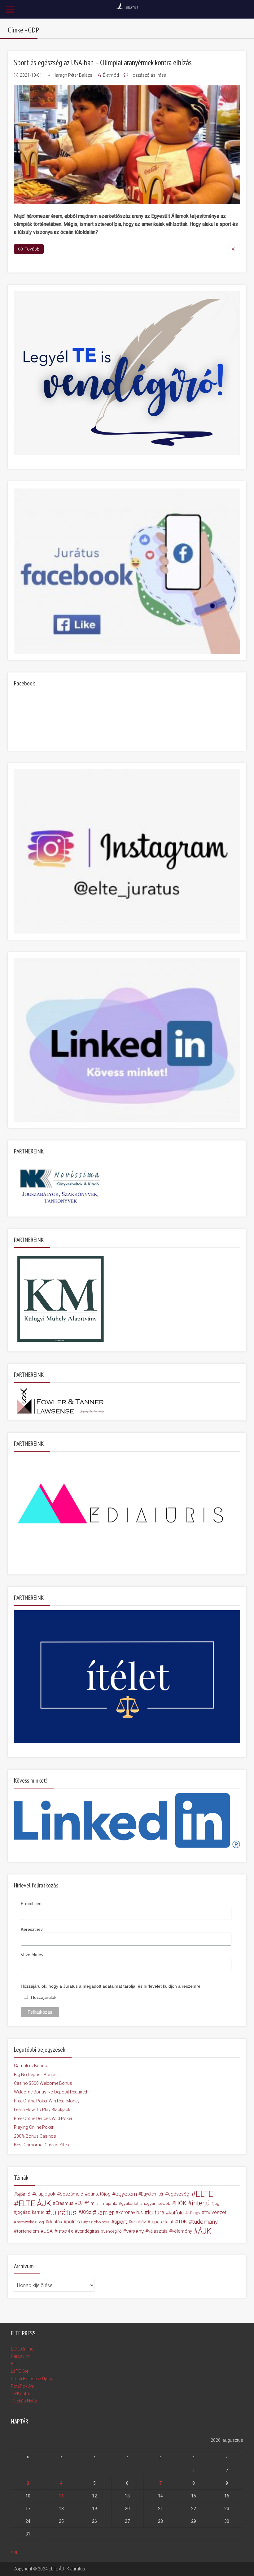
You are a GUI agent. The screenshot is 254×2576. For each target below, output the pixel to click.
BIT (14, 2364)
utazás (65, 2231)
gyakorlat (130, 2203)
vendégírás (88, 2231)
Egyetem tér (152, 2194)
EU (80, 2203)
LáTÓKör (20, 2371)
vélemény (182, 2231)
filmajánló (108, 2203)
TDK (183, 2222)
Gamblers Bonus (31, 2066)
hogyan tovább (156, 2203)
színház (138, 2222)
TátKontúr (21, 2394)
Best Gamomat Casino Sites (42, 2145)
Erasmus (64, 2203)
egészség (179, 2194)
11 (61, 2496)
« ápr (15, 2552)
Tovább (32, 249)
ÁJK (205, 2231)
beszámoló (72, 2194)
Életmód (111, 75)
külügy (194, 2213)
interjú (201, 2203)
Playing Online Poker (34, 2127)
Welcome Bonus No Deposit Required (50, 2092)
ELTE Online (22, 2349)
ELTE (204, 2194)
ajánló (24, 2194)
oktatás (55, 2222)
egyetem (126, 2194)
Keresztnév (32, 1929)
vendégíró (112, 2231)
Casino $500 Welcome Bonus (43, 2083)
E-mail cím (31, 1904)
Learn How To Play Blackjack (42, 2110)
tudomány (205, 2222)
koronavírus (131, 2212)
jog (217, 2203)
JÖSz (86, 2212)
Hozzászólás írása (148, 75)
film (91, 2203)
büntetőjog (99, 2194)
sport (121, 2222)
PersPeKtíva (23, 2386)
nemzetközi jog (30, 2222)
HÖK (181, 2203)
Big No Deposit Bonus (35, 2075)
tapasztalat (162, 2222)
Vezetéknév (32, 1955)
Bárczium (20, 2356)
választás (158, 2231)
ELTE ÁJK (35, 2203)
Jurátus (64, 2213)
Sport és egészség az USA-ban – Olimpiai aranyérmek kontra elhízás (103, 62)
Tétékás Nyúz (24, 2401)
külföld (176, 2213)
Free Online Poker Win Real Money (47, 2101)
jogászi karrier (30, 2212)
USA (48, 2231)
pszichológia (98, 2222)
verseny (135, 2231)
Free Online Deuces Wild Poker (43, 2119)
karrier (105, 2213)
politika (74, 2222)
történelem (28, 2231)
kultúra (156, 2212)
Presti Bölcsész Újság (32, 2379)
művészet (215, 2212)
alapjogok (45, 2194)
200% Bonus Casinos (35, 2136)
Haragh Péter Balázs (72, 75)
